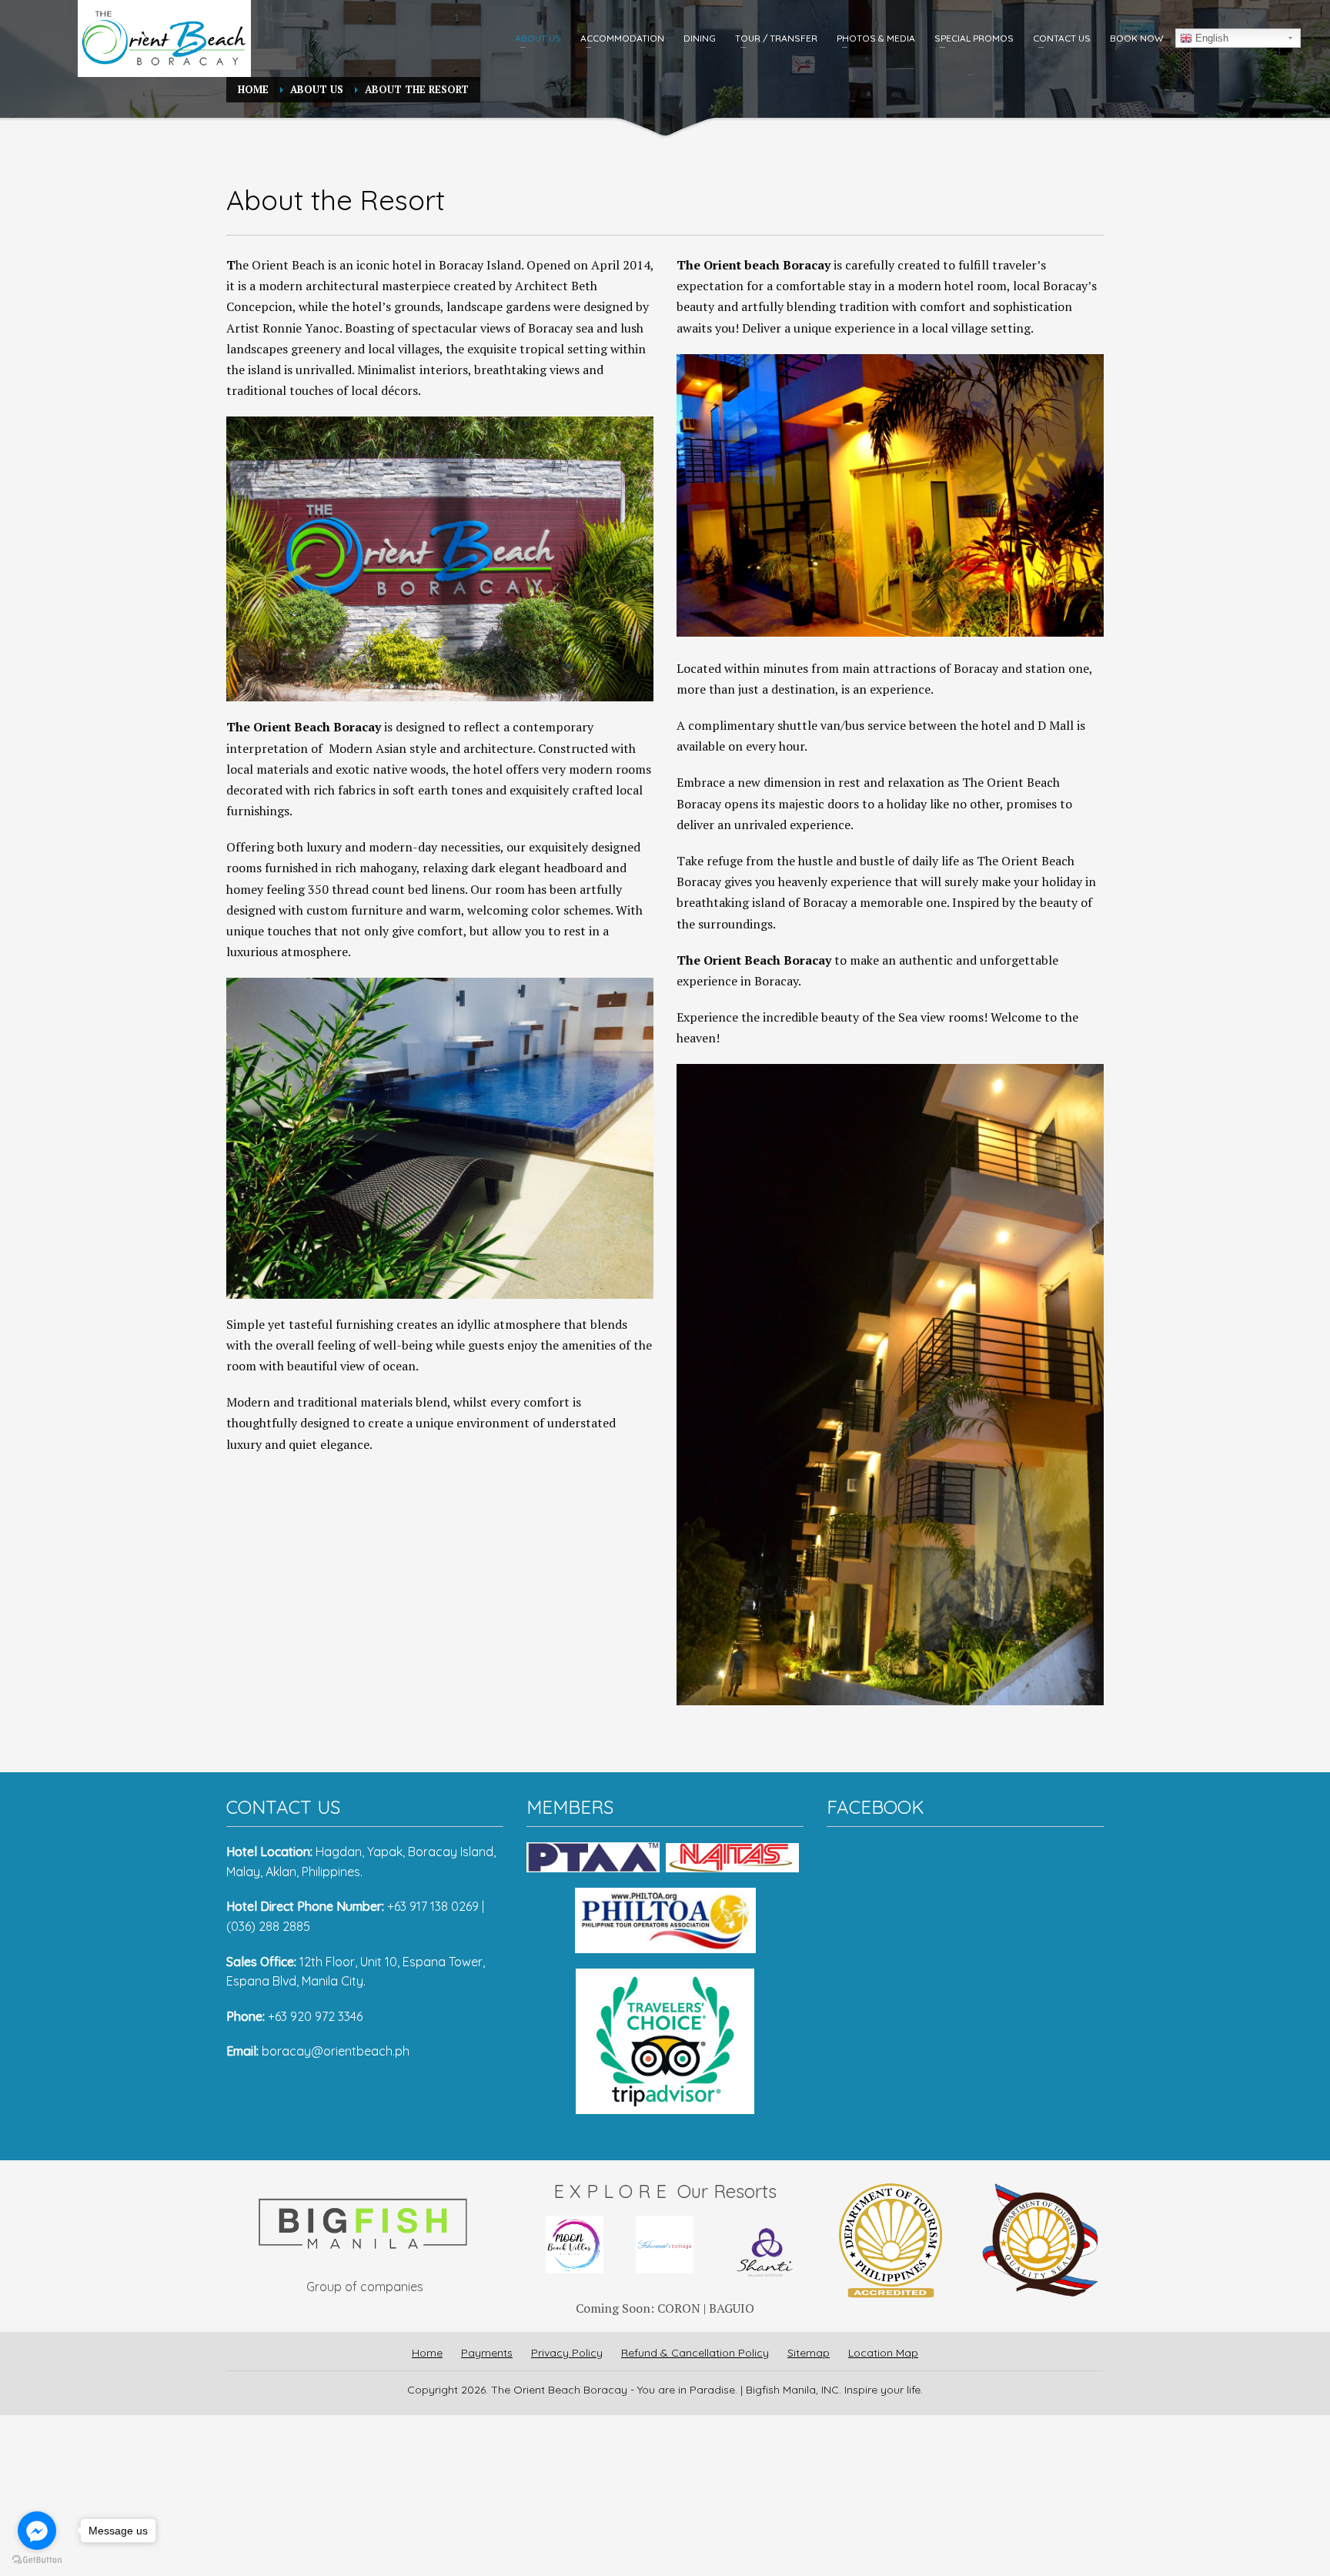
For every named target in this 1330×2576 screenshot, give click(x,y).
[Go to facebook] (37, 2531)
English (1210, 38)
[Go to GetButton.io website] (37, 2560)
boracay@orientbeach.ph (336, 2051)
